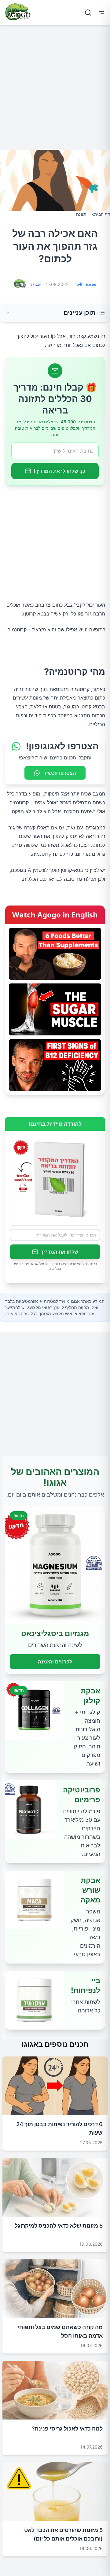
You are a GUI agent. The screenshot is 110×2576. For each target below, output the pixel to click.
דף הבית (102, 214)
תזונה (81, 214)
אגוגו (36, 284)
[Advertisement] (55, 90)
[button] (55, 313)
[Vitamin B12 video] (55, 1065)
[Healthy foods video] (55, 954)
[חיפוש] (88, 13)
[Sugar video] (55, 1009)
